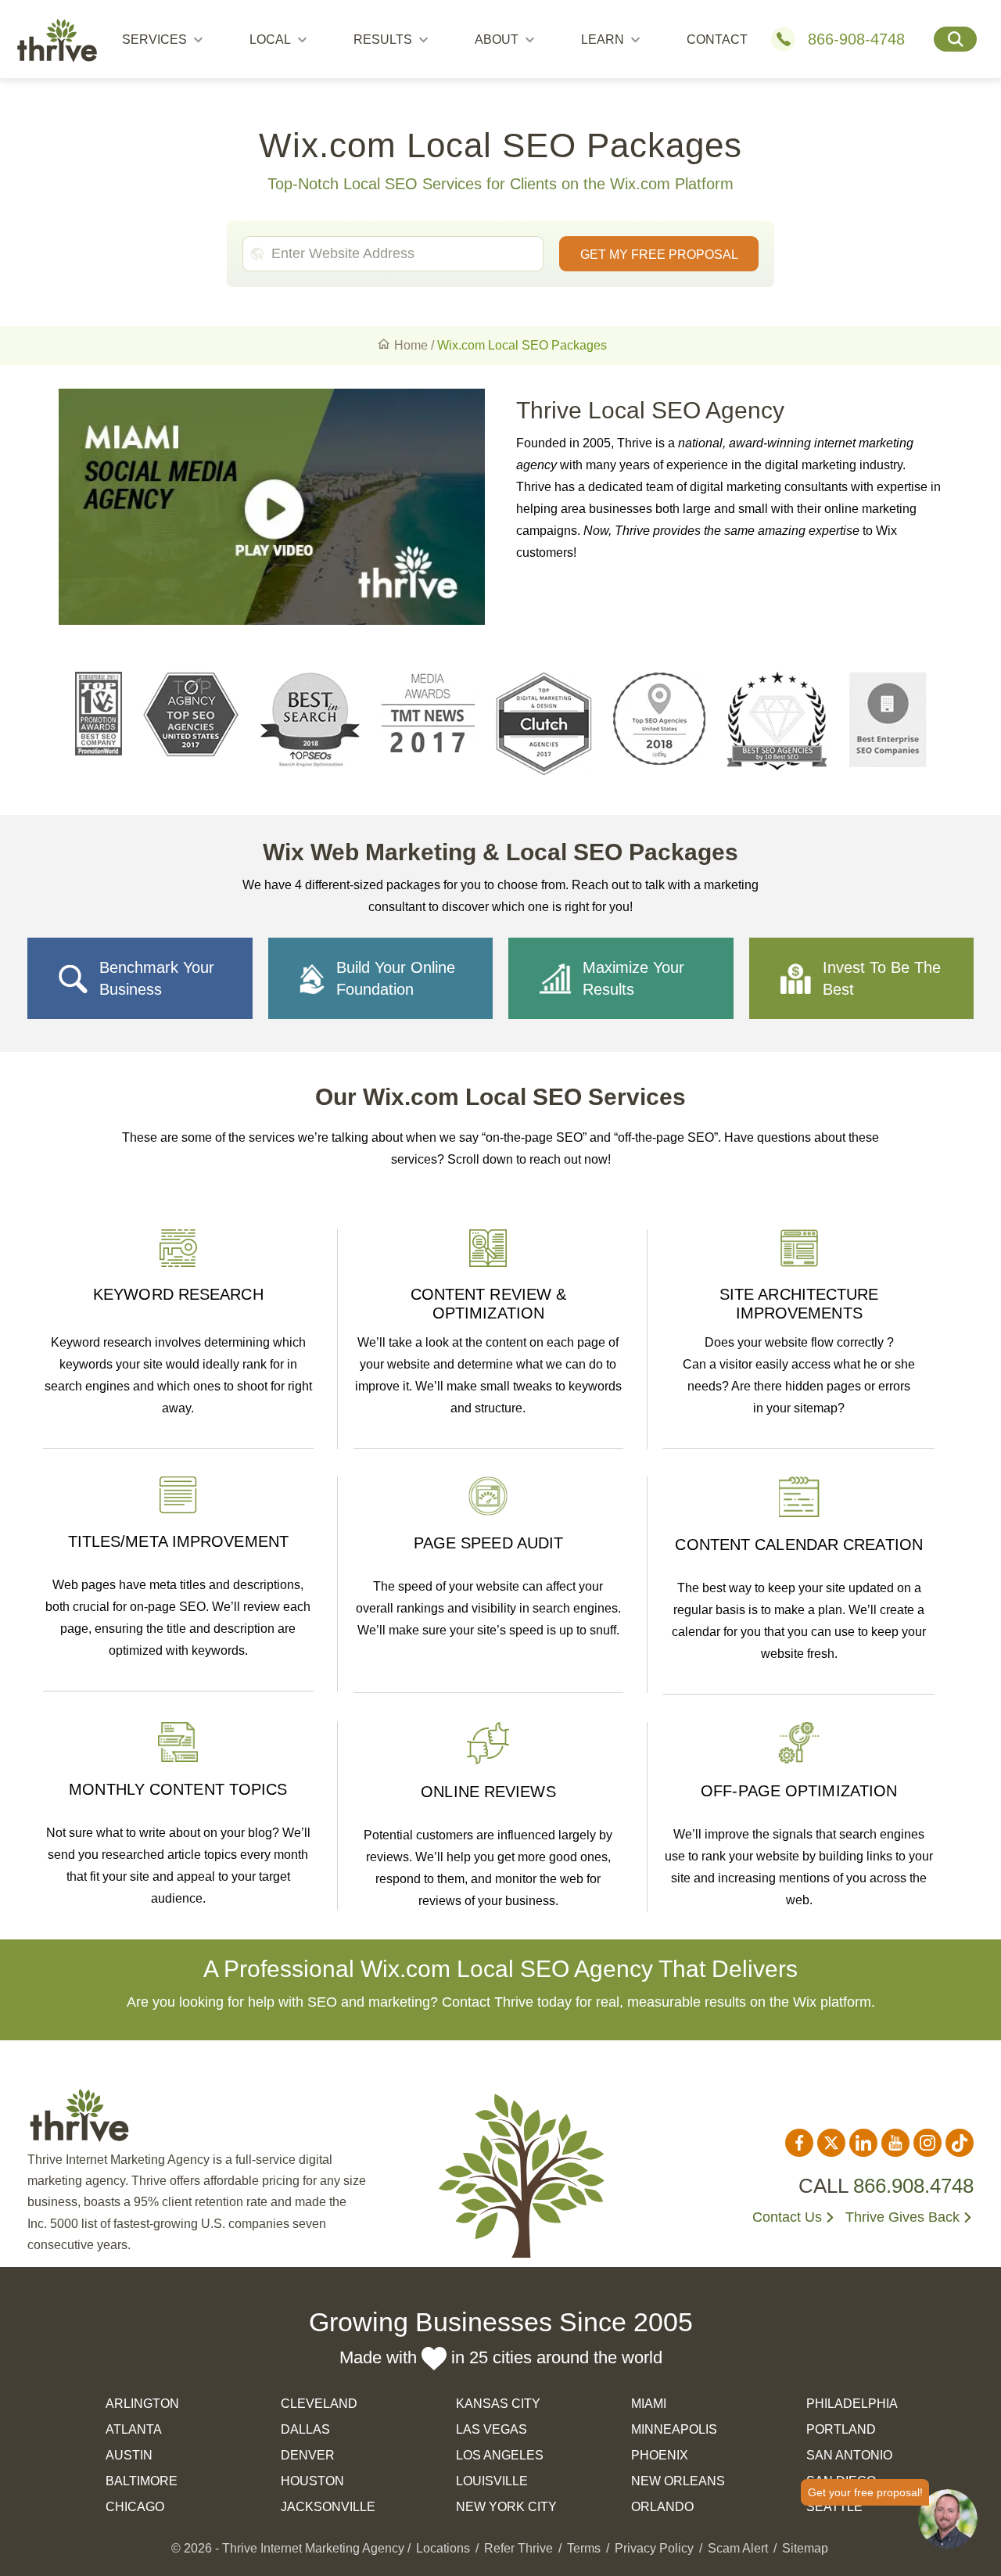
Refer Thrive (518, 2548)
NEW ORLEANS (678, 2481)
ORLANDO (662, 2507)
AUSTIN (129, 2455)
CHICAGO (135, 2507)
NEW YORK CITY (506, 2507)
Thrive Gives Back (902, 2217)
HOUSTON (312, 2481)
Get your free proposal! (865, 2492)
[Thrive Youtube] (895, 2143)
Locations (443, 2548)
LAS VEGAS (492, 2429)
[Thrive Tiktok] (960, 2143)
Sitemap (805, 2548)
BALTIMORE (142, 2481)
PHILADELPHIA (852, 2404)
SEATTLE (834, 2507)
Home (411, 345)
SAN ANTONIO (849, 2455)
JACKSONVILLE (328, 2507)
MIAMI (649, 2404)
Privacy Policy (654, 2548)
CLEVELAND (319, 2404)
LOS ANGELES (500, 2455)
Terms (584, 2548)
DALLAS (305, 2429)
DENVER (308, 2455)
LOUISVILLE (492, 2481)
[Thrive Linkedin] (863, 2143)
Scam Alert (738, 2548)
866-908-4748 (856, 39)
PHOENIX (660, 2455)
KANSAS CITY (498, 2404)
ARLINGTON (142, 2404)
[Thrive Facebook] (799, 2143)
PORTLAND (841, 2429)
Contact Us (787, 2217)
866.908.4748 (913, 2186)
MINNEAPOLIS (674, 2429)
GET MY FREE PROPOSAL (659, 255)
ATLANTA (134, 2429)
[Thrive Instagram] (927, 2143)
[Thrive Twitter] (831, 2143)
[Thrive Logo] (57, 43)
